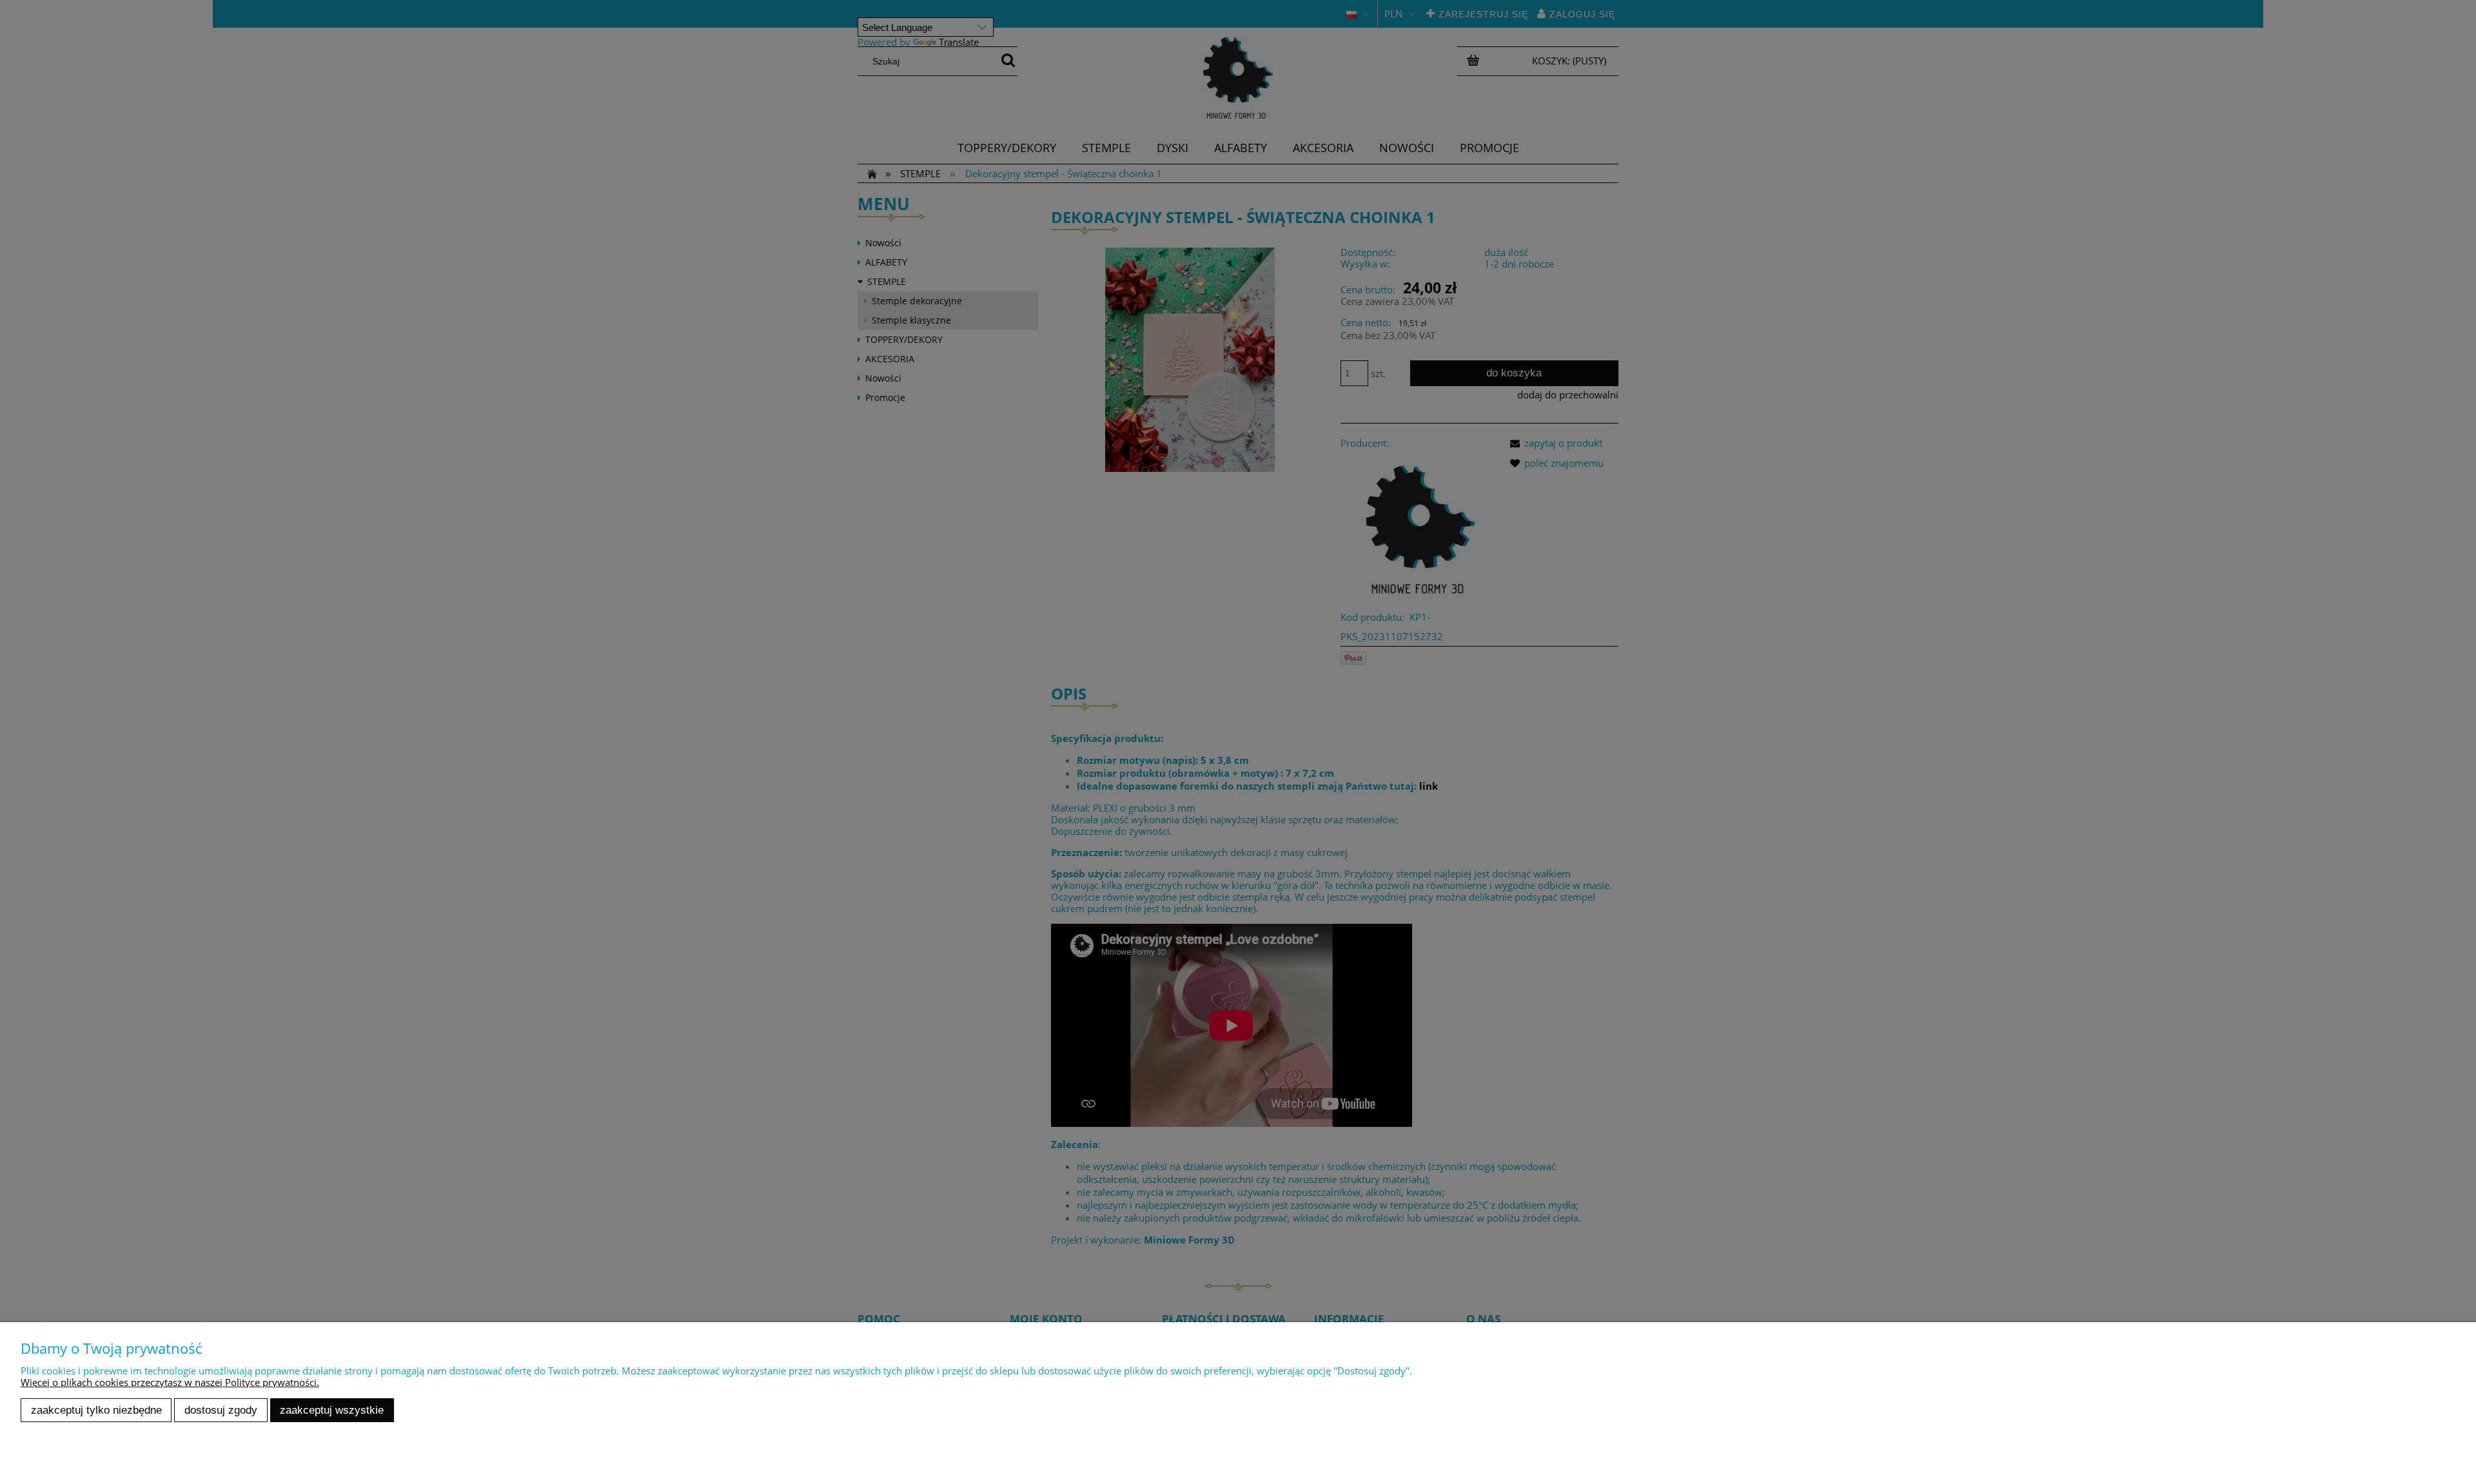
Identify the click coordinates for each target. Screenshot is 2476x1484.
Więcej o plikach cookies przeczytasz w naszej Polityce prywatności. (170, 1382)
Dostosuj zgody (221, 1410)
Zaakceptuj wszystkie (332, 1410)
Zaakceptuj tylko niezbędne (96, 1410)
